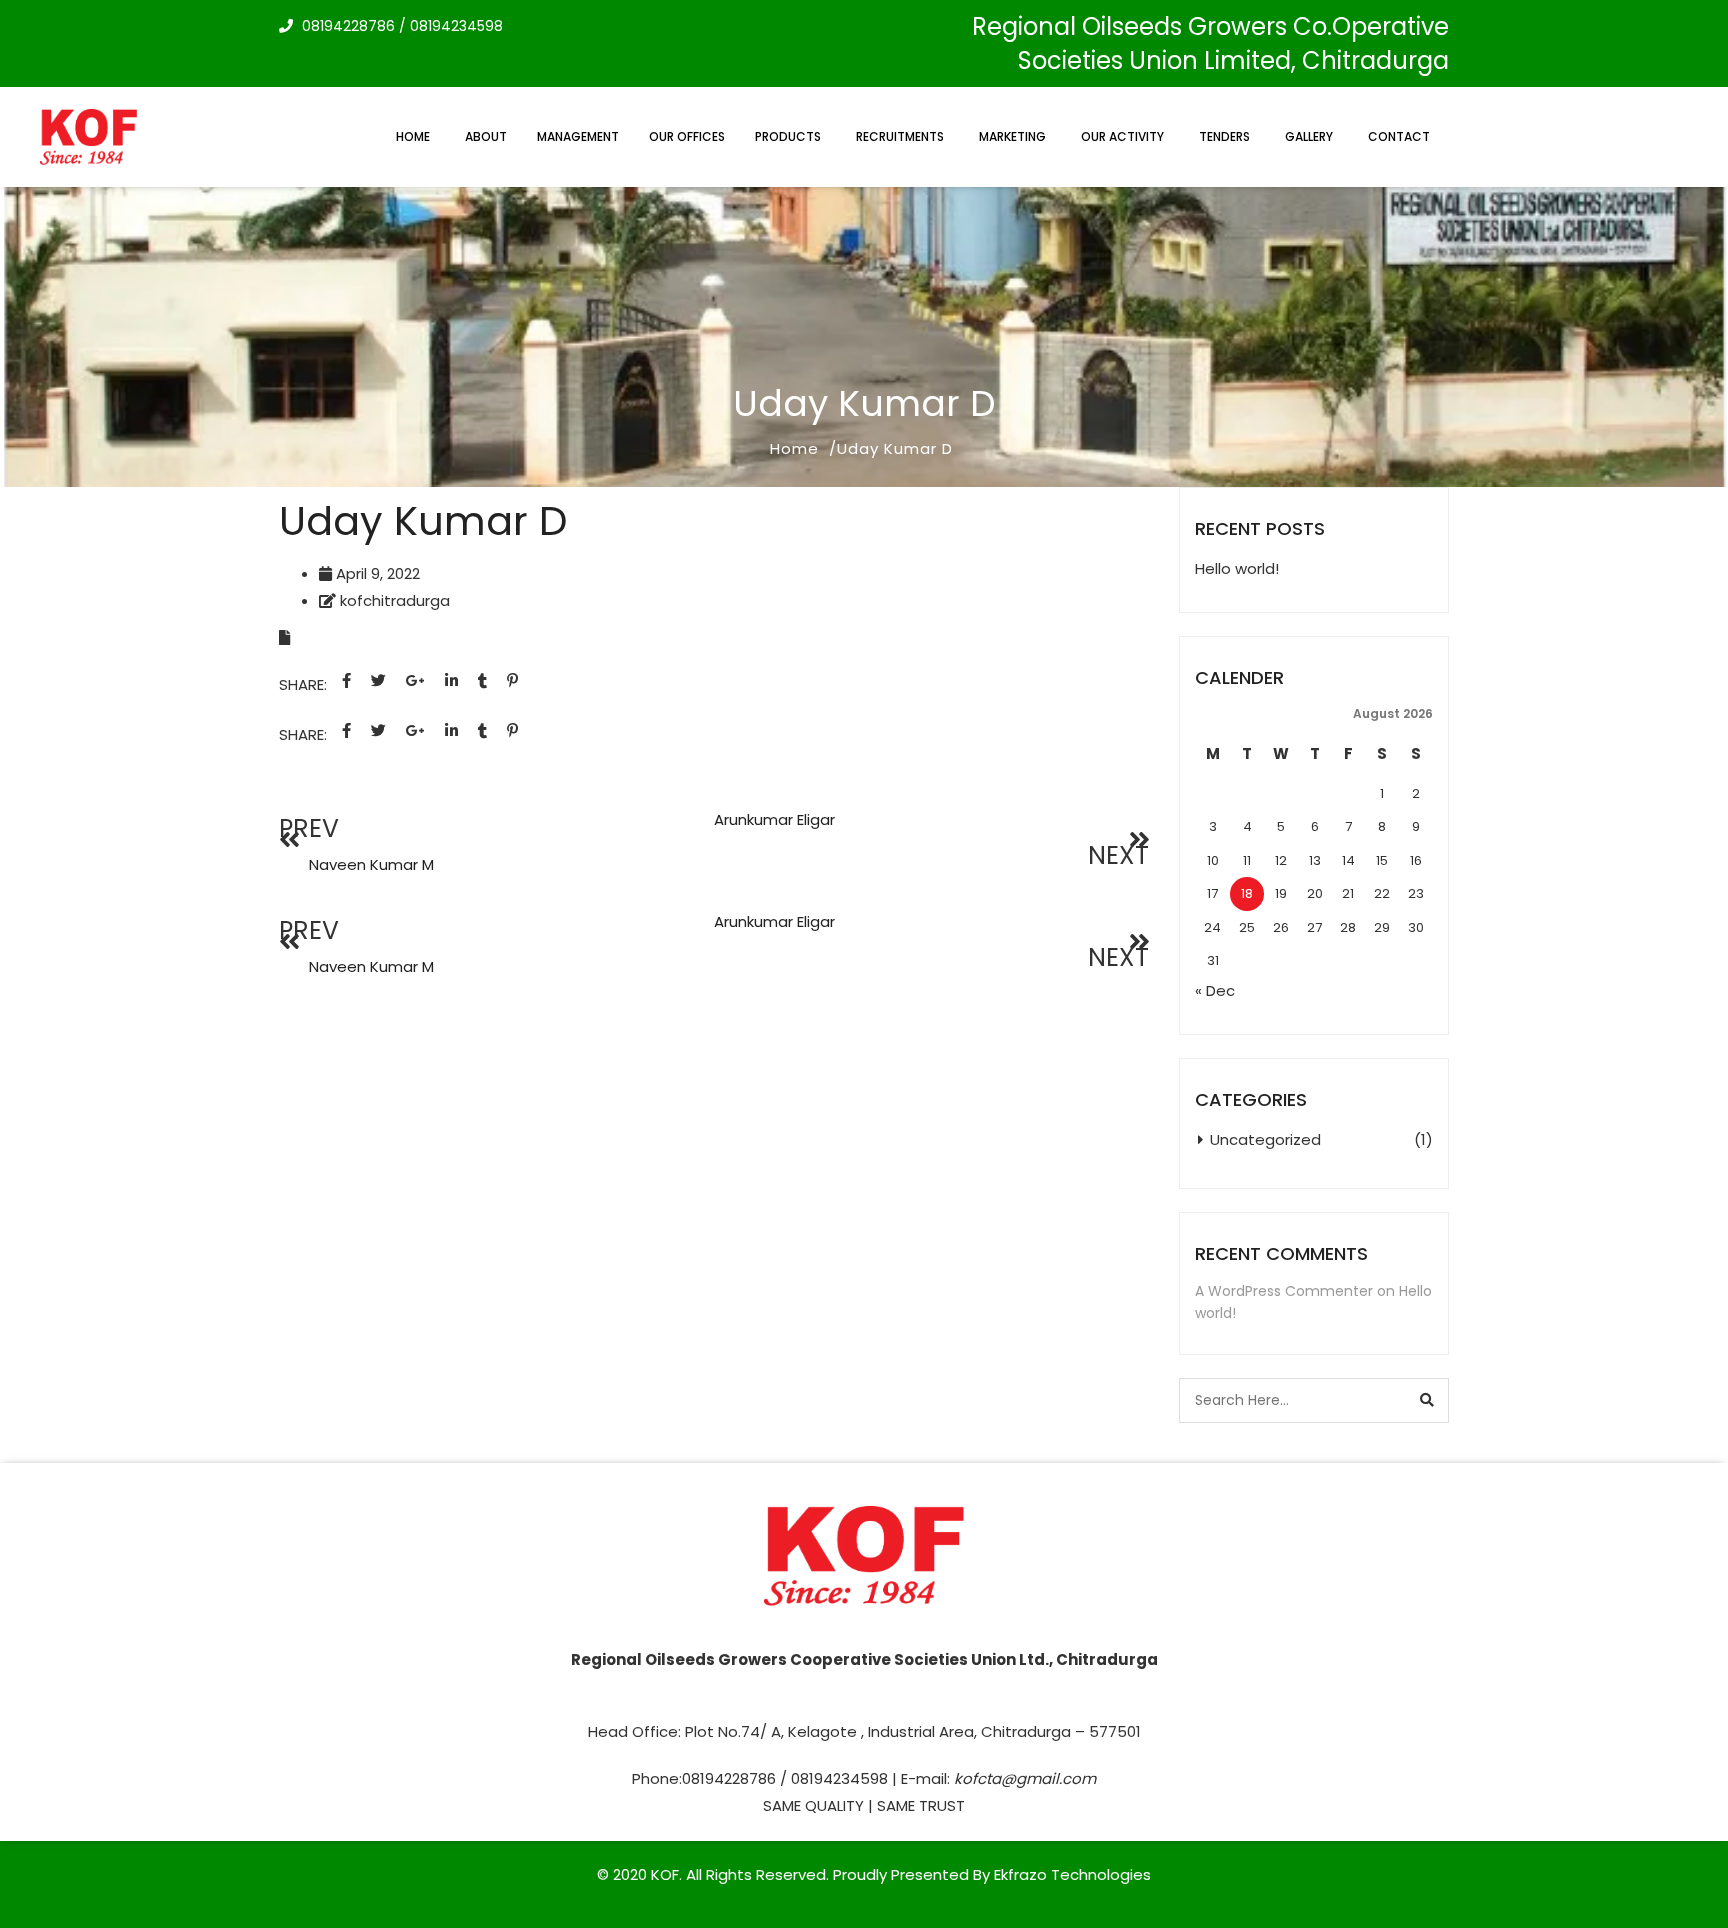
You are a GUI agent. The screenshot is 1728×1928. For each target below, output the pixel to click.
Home (413, 136)
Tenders (1224, 136)
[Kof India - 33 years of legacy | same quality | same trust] (91, 137)
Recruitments (900, 136)
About (486, 136)
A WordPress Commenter (1284, 1291)
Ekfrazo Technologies (1072, 1874)
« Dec (1215, 990)
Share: (303, 684)
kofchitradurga (395, 600)
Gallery (1309, 136)
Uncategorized (1265, 1139)
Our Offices (687, 136)
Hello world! (1237, 568)
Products (788, 136)
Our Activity (1122, 136)
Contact (1399, 136)
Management (578, 136)
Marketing (1012, 136)
